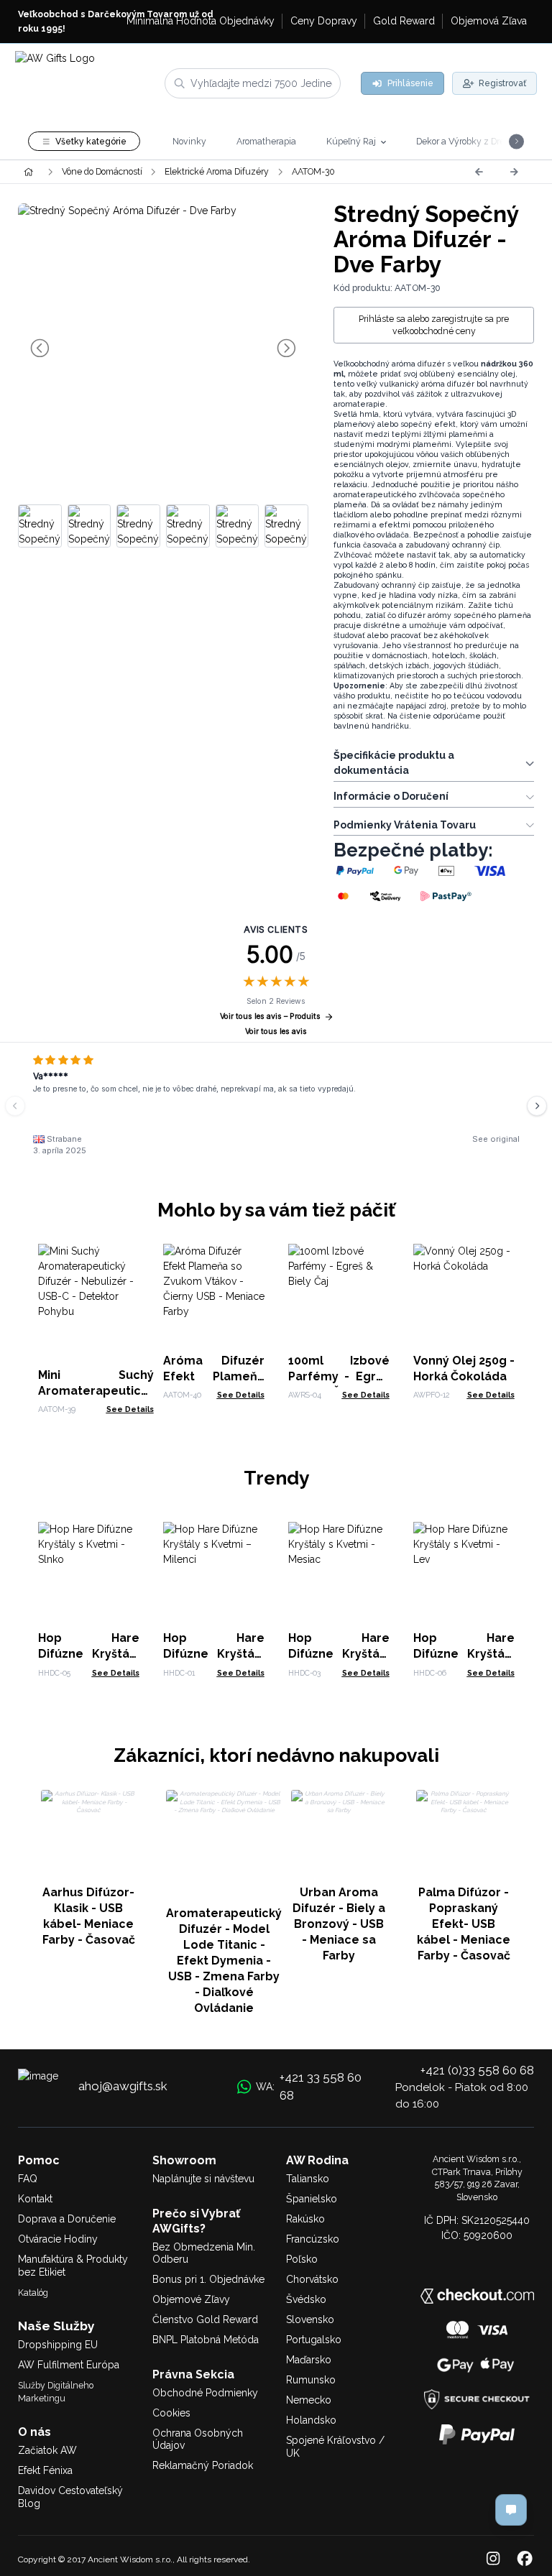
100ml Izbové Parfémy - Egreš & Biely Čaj (339, 1376)
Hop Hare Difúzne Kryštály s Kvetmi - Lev (464, 1654)
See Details (130, 1409)
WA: (309, 2087)
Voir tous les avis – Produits (270, 1016)
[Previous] (479, 172)
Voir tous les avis (276, 1031)
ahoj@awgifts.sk (123, 2086)
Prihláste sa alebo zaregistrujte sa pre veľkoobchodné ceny (434, 325)
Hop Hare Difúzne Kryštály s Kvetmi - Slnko (89, 1654)
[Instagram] (493, 2559)
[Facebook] (525, 2559)
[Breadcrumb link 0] (28, 172)
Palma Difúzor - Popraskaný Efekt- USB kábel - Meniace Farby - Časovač (464, 1924)
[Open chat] (511, 2510)
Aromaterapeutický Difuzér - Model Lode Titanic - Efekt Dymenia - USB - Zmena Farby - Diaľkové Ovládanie (224, 1961)
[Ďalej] (514, 172)
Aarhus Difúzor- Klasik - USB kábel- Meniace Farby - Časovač (89, 1916)
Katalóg (33, 2293)
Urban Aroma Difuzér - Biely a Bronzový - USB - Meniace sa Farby (339, 1924)
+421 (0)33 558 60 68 (477, 2070)
